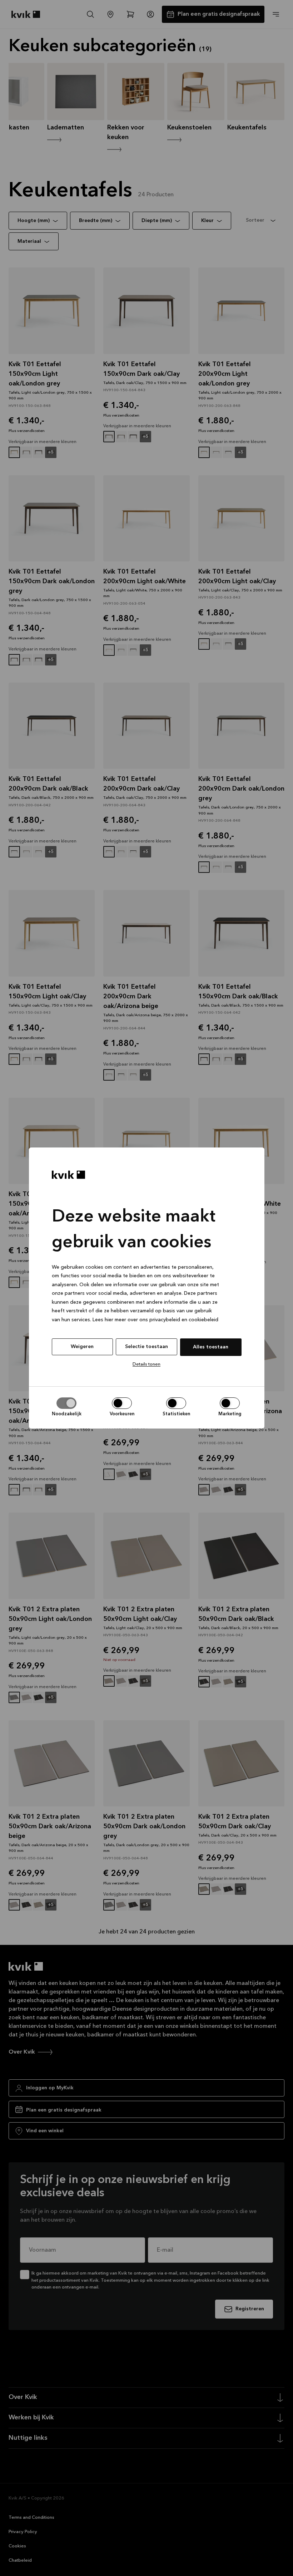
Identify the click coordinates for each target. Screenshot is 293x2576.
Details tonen (146, 1364)
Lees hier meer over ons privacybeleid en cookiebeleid (155, 1320)
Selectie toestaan (146, 1347)
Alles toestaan (211, 1347)
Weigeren (82, 1347)
